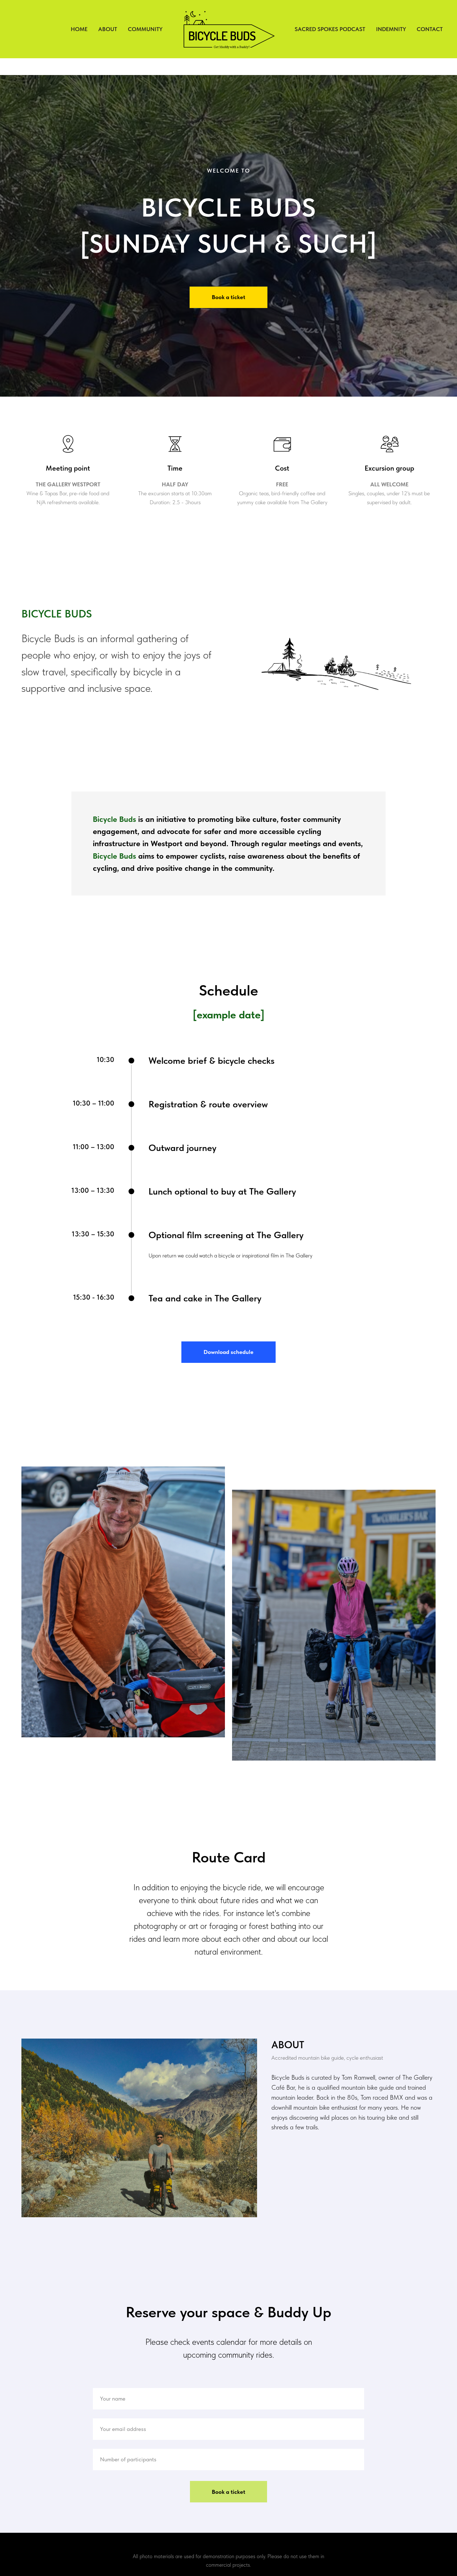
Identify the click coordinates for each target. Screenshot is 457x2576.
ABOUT (108, 29)
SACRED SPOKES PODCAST (330, 29)
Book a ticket (228, 2492)
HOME (79, 29)
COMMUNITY (145, 29)
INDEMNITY (391, 29)
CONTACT (430, 29)
